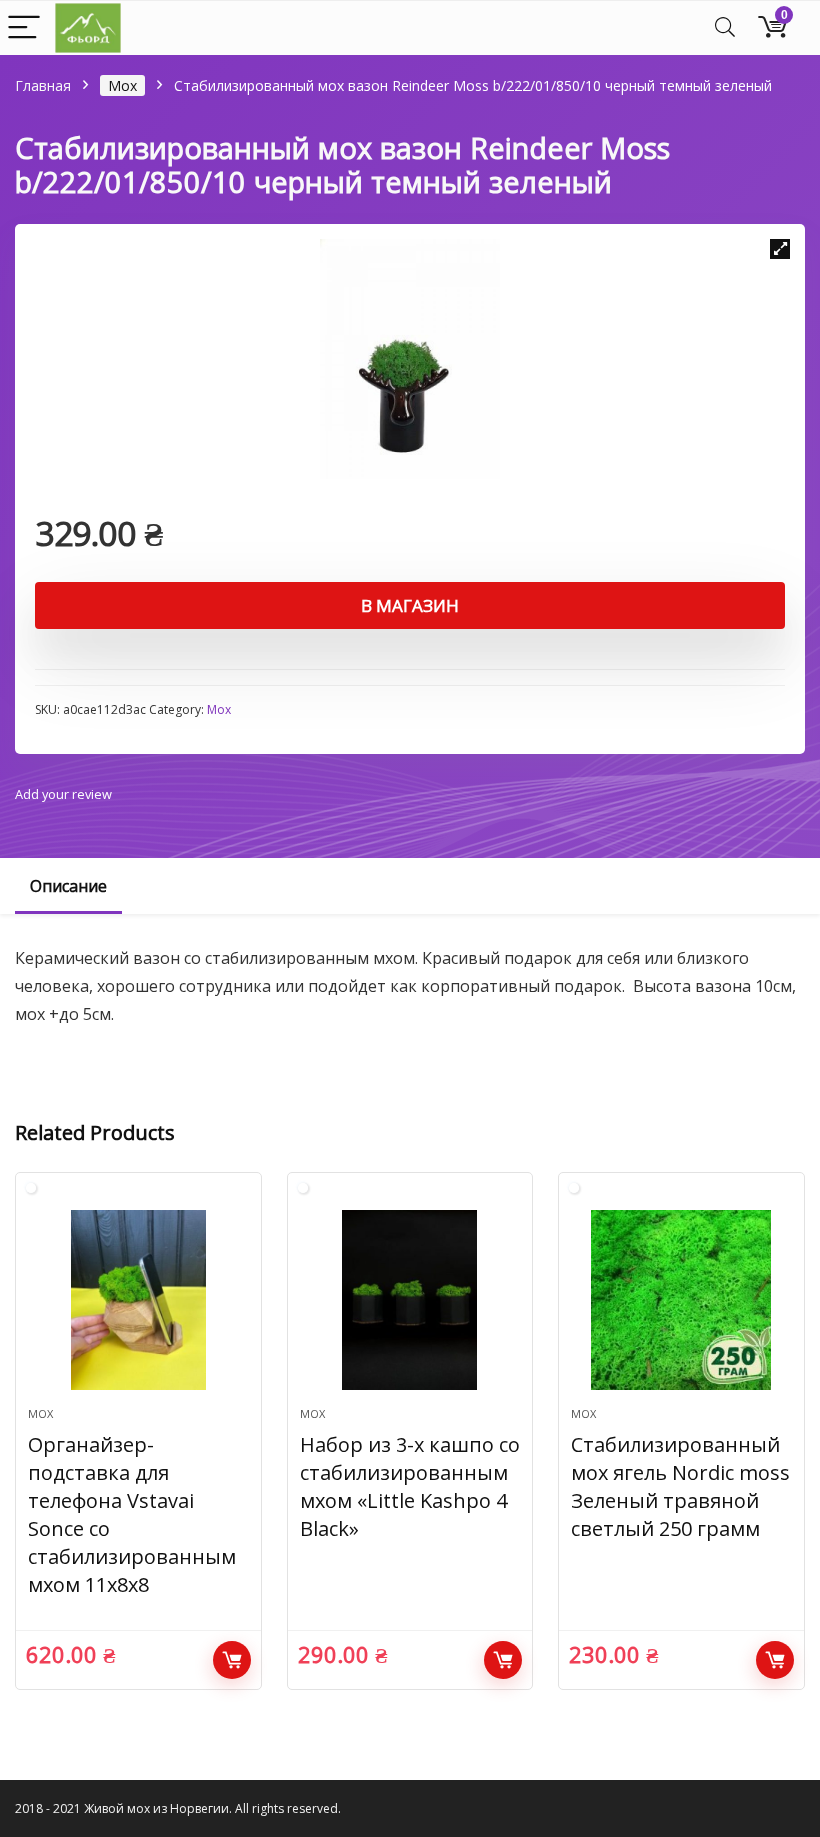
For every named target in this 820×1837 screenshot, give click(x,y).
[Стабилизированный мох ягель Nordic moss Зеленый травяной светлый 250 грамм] (681, 1300)
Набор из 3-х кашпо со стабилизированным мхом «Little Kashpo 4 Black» (410, 1486)
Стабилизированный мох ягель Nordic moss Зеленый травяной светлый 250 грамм (680, 1486)
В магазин (410, 605)
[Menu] (24, 28)
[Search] (725, 28)
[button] (780, 249)
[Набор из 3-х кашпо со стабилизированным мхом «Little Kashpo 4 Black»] (410, 1300)
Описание (68, 886)
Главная (43, 85)
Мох (122, 85)
